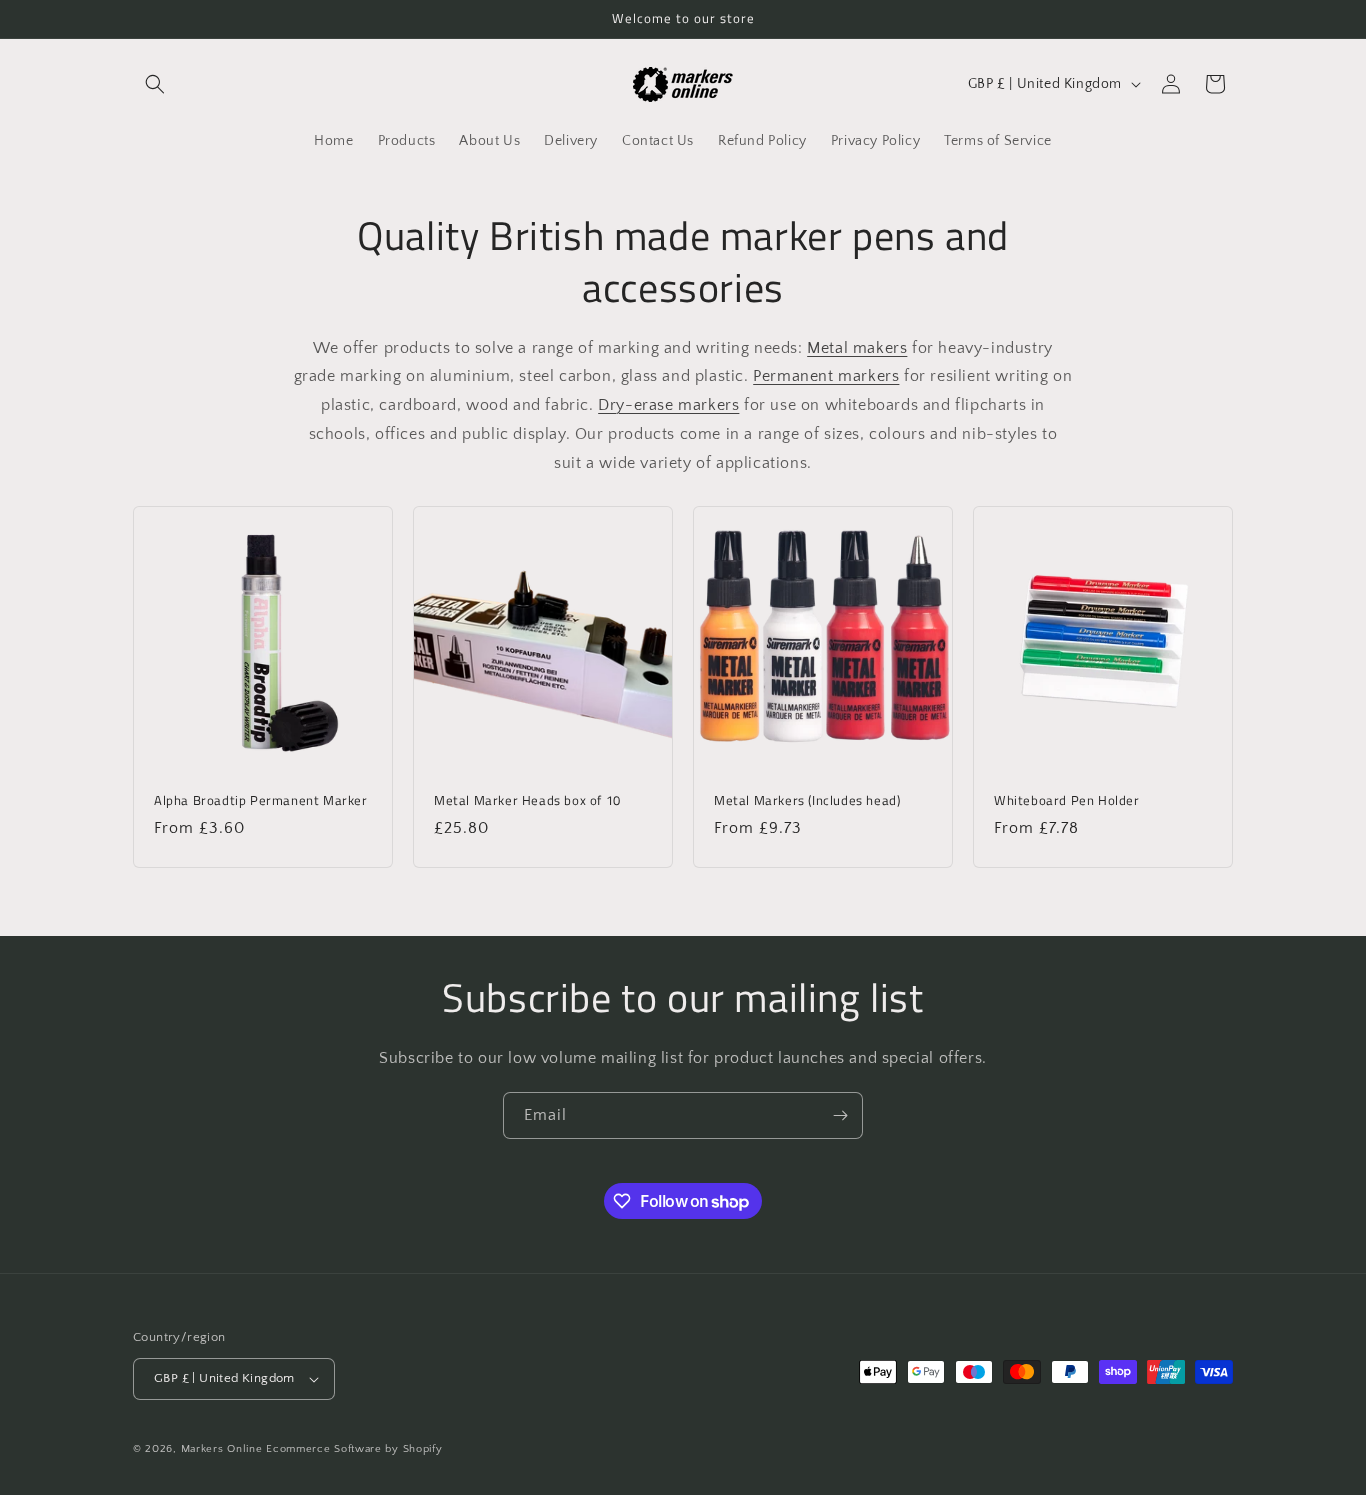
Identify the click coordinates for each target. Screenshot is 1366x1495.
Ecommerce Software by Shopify (354, 1449)
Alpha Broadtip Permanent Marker (261, 800)
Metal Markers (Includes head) (807, 800)
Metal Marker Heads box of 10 (527, 800)
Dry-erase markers (668, 405)
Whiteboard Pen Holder (1067, 800)
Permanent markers (826, 376)
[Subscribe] (840, 1115)
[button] (155, 84)
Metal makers (857, 348)
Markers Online (222, 1449)
